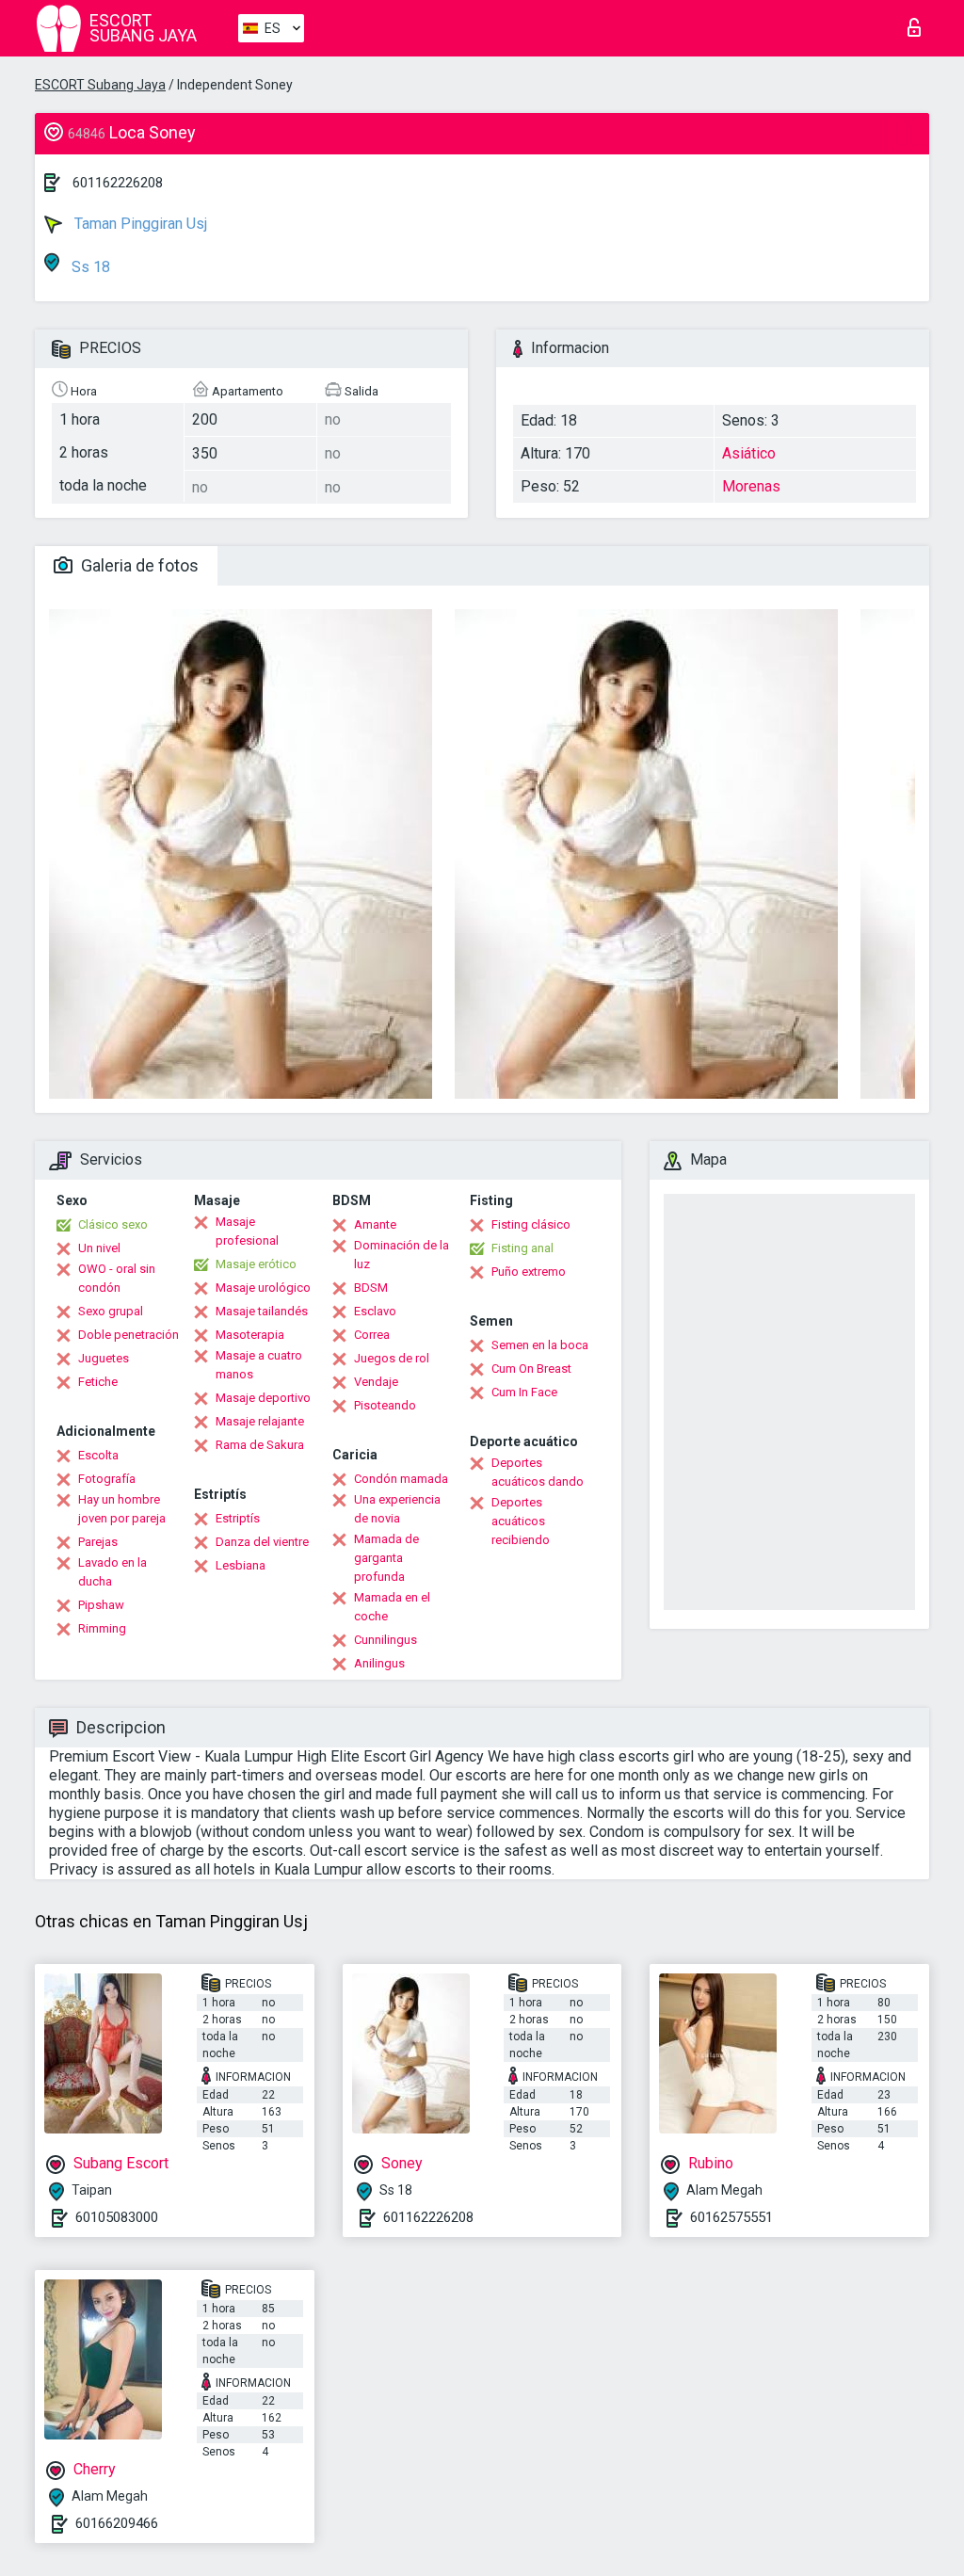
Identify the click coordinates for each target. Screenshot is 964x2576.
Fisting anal (522, 1248)
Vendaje (376, 1382)
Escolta (98, 1455)
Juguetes (104, 1358)
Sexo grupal (111, 1311)
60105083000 (117, 2217)
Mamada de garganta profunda (386, 1558)
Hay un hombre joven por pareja (122, 1509)
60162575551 (731, 2217)
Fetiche (98, 1382)
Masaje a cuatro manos (259, 1365)
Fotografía (107, 1479)
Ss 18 (89, 267)
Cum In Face (524, 1392)
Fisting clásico (531, 1224)
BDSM (371, 1288)
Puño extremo (529, 1272)
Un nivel (99, 1248)
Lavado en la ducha (112, 1572)
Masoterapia (250, 1335)
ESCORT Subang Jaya (100, 85)
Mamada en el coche (392, 1607)
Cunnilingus (386, 1640)
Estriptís (238, 1518)
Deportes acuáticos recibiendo (521, 1521)
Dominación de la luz (402, 1255)
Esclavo (375, 1311)
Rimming (102, 1628)
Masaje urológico (263, 1288)
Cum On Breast (531, 1368)
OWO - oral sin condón (117, 1278)
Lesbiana (241, 1565)
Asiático (749, 453)
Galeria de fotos (138, 565)
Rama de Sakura (260, 1445)
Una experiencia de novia (397, 1509)
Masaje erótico (256, 1264)
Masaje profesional (247, 1231)
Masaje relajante (260, 1421)
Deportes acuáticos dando (538, 1472)
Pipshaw (101, 1605)
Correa (372, 1335)
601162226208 (118, 183)
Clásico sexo (113, 1224)
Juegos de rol (392, 1358)
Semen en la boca (540, 1345)
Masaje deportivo (263, 1398)
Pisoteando (385, 1405)
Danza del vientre (262, 1542)
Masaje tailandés (262, 1311)
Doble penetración (129, 1335)
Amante (375, 1224)
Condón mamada (401, 1479)
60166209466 (117, 2523)
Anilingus (379, 1663)
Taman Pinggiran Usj (139, 224)
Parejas (98, 1542)
